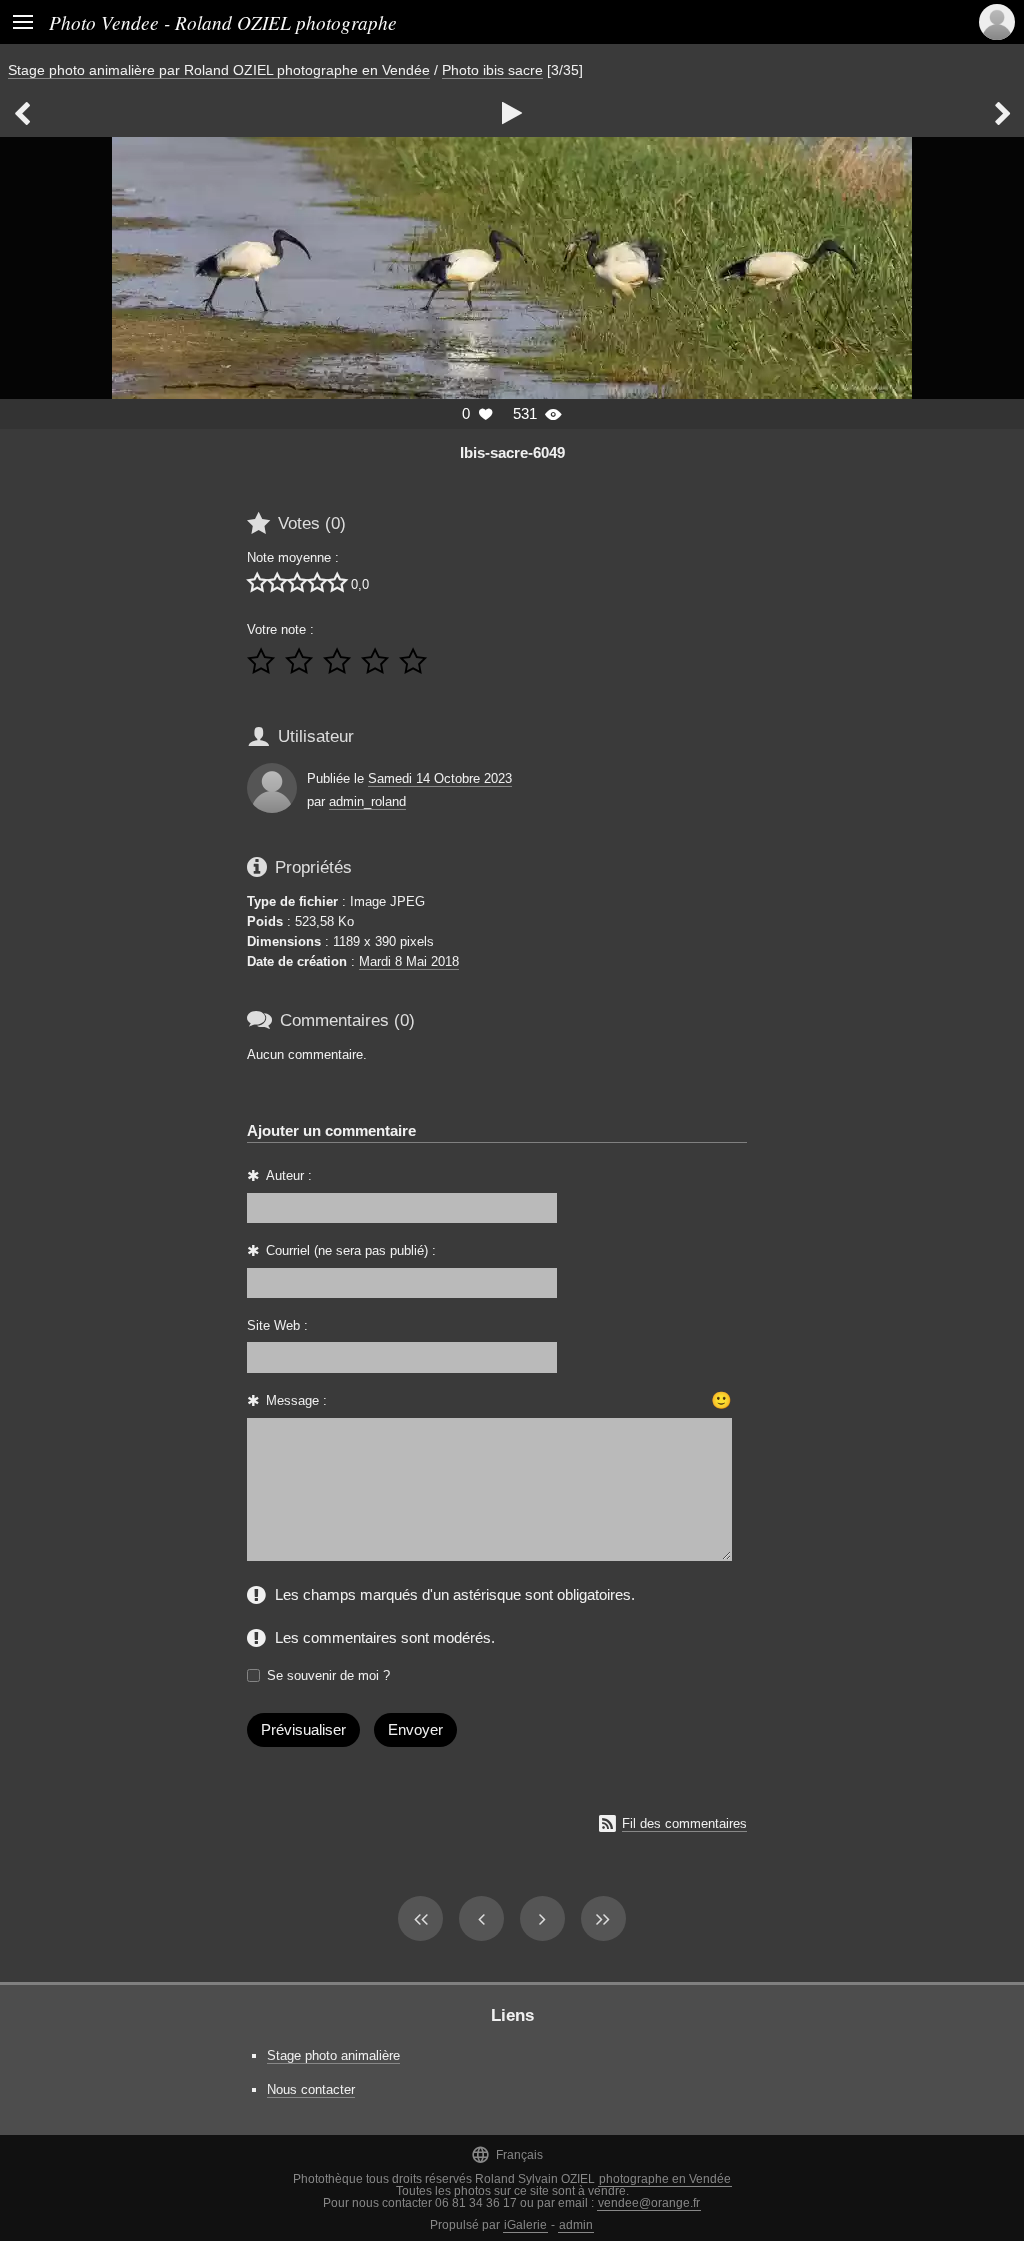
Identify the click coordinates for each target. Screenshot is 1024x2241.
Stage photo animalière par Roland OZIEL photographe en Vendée (219, 70)
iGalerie (525, 2225)
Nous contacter (311, 2089)
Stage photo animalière (333, 2055)
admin (576, 2225)
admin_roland (367, 801)
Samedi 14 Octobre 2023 (440, 778)
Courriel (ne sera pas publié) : (351, 1250)
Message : (296, 1400)
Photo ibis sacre (492, 70)
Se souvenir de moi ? (328, 1675)
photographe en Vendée (665, 2179)
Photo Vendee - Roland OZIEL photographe (223, 22)
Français (507, 2154)
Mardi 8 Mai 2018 (409, 961)
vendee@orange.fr (649, 2203)
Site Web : (277, 1325)
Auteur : (289, 1175)
